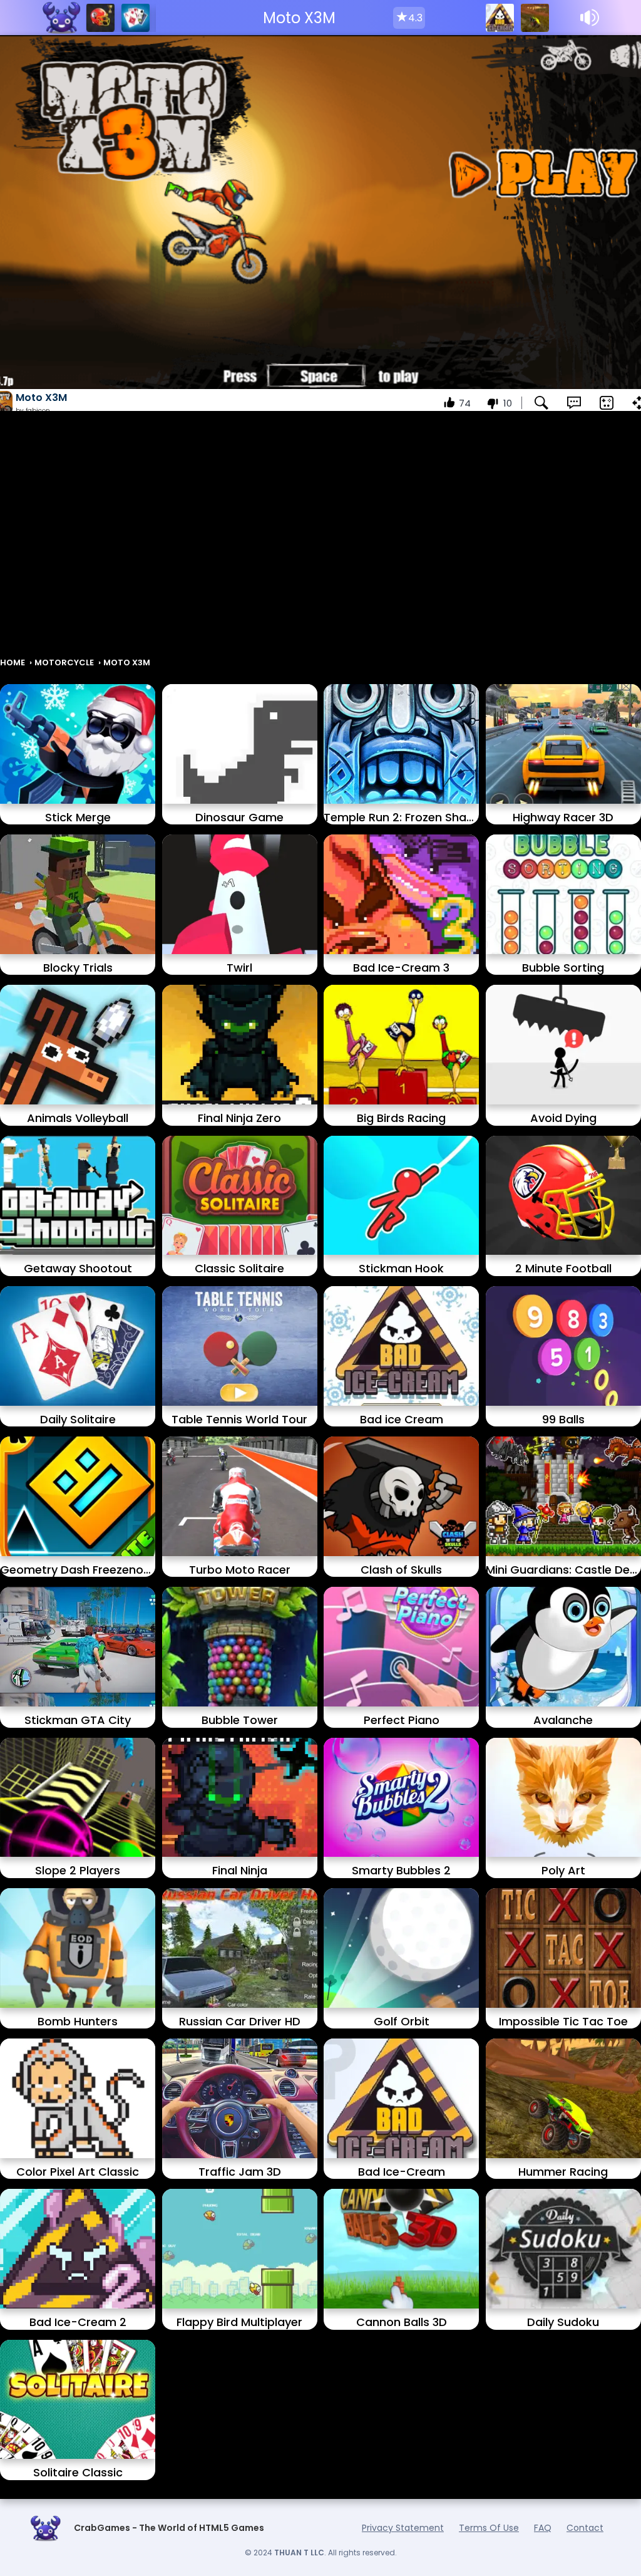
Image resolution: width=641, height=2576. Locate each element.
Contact (585, 2528)
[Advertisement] (320, 540)
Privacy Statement (403, 2528)
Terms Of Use (489, 2528)
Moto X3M (127, 662)
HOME (13, 662)
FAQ (543, 2528)
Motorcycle (64, 662)
